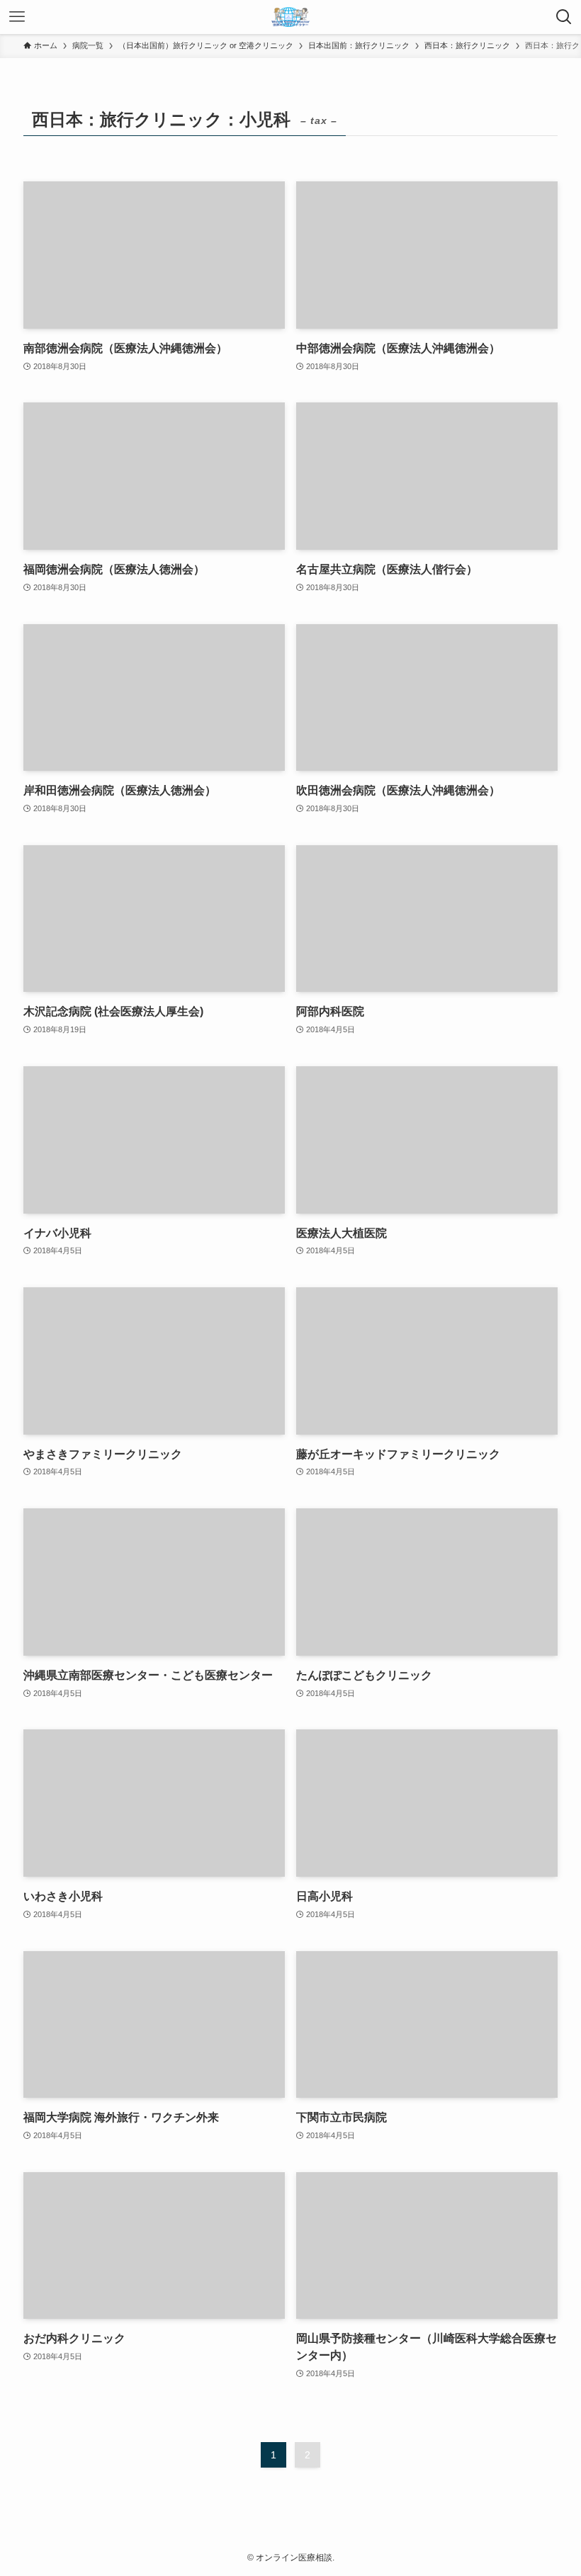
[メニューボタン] (17, 17)
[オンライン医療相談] (290, 17)
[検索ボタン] (564, 17)
